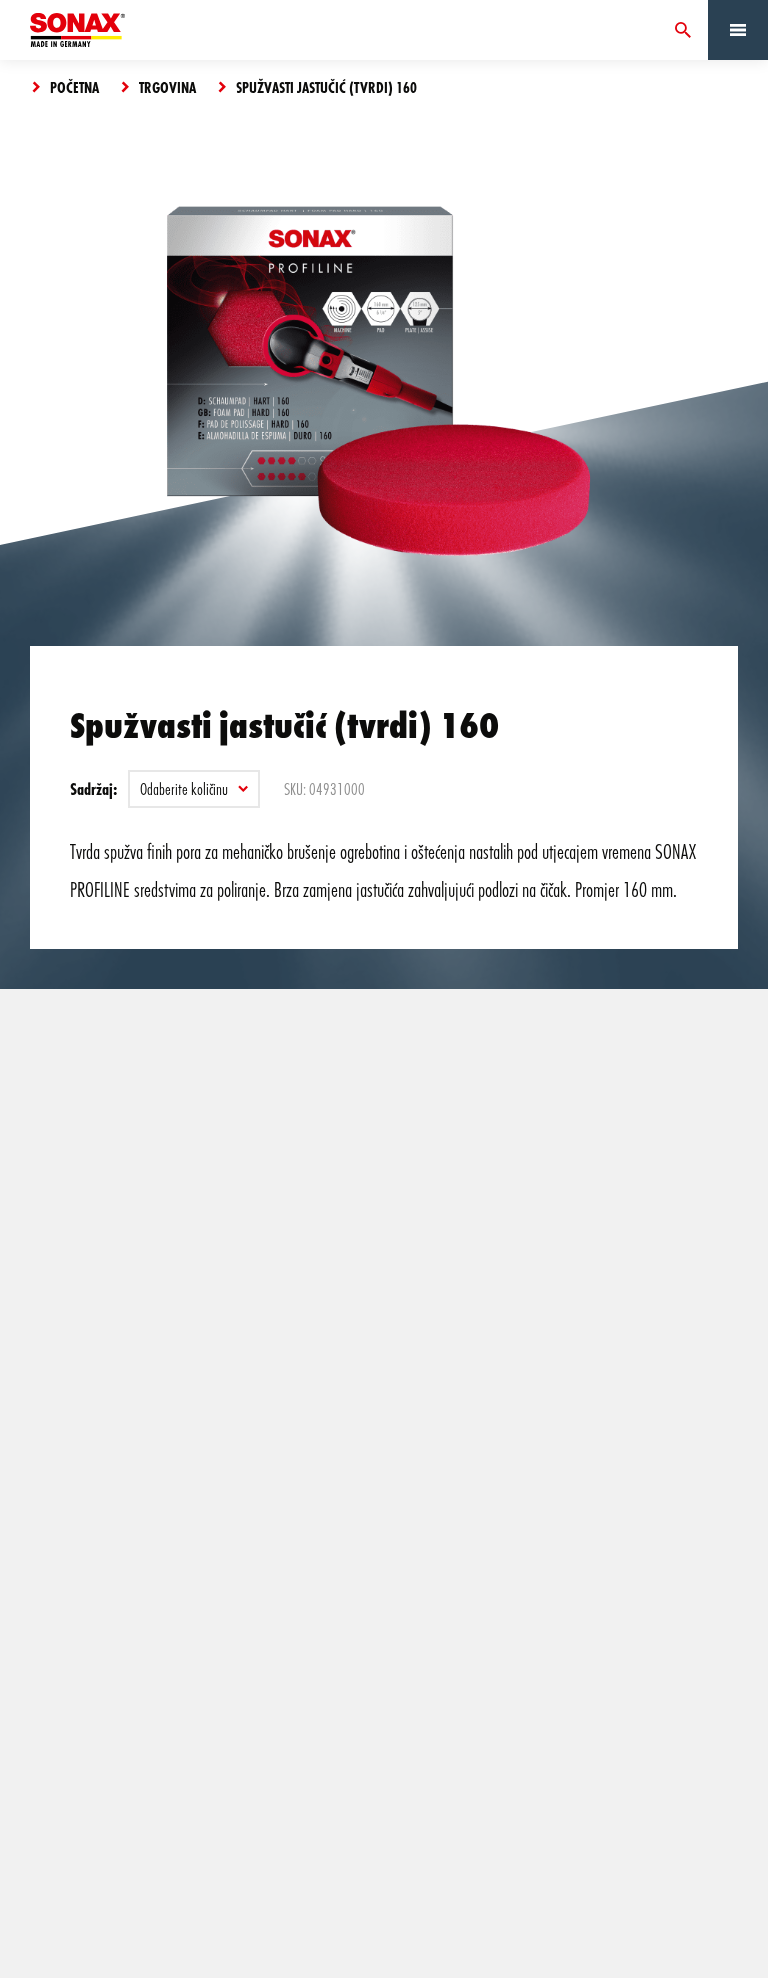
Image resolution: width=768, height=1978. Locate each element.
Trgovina (167, 87)
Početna (74, 87)
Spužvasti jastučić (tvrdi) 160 (326, 87)
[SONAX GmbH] (77, 30)
